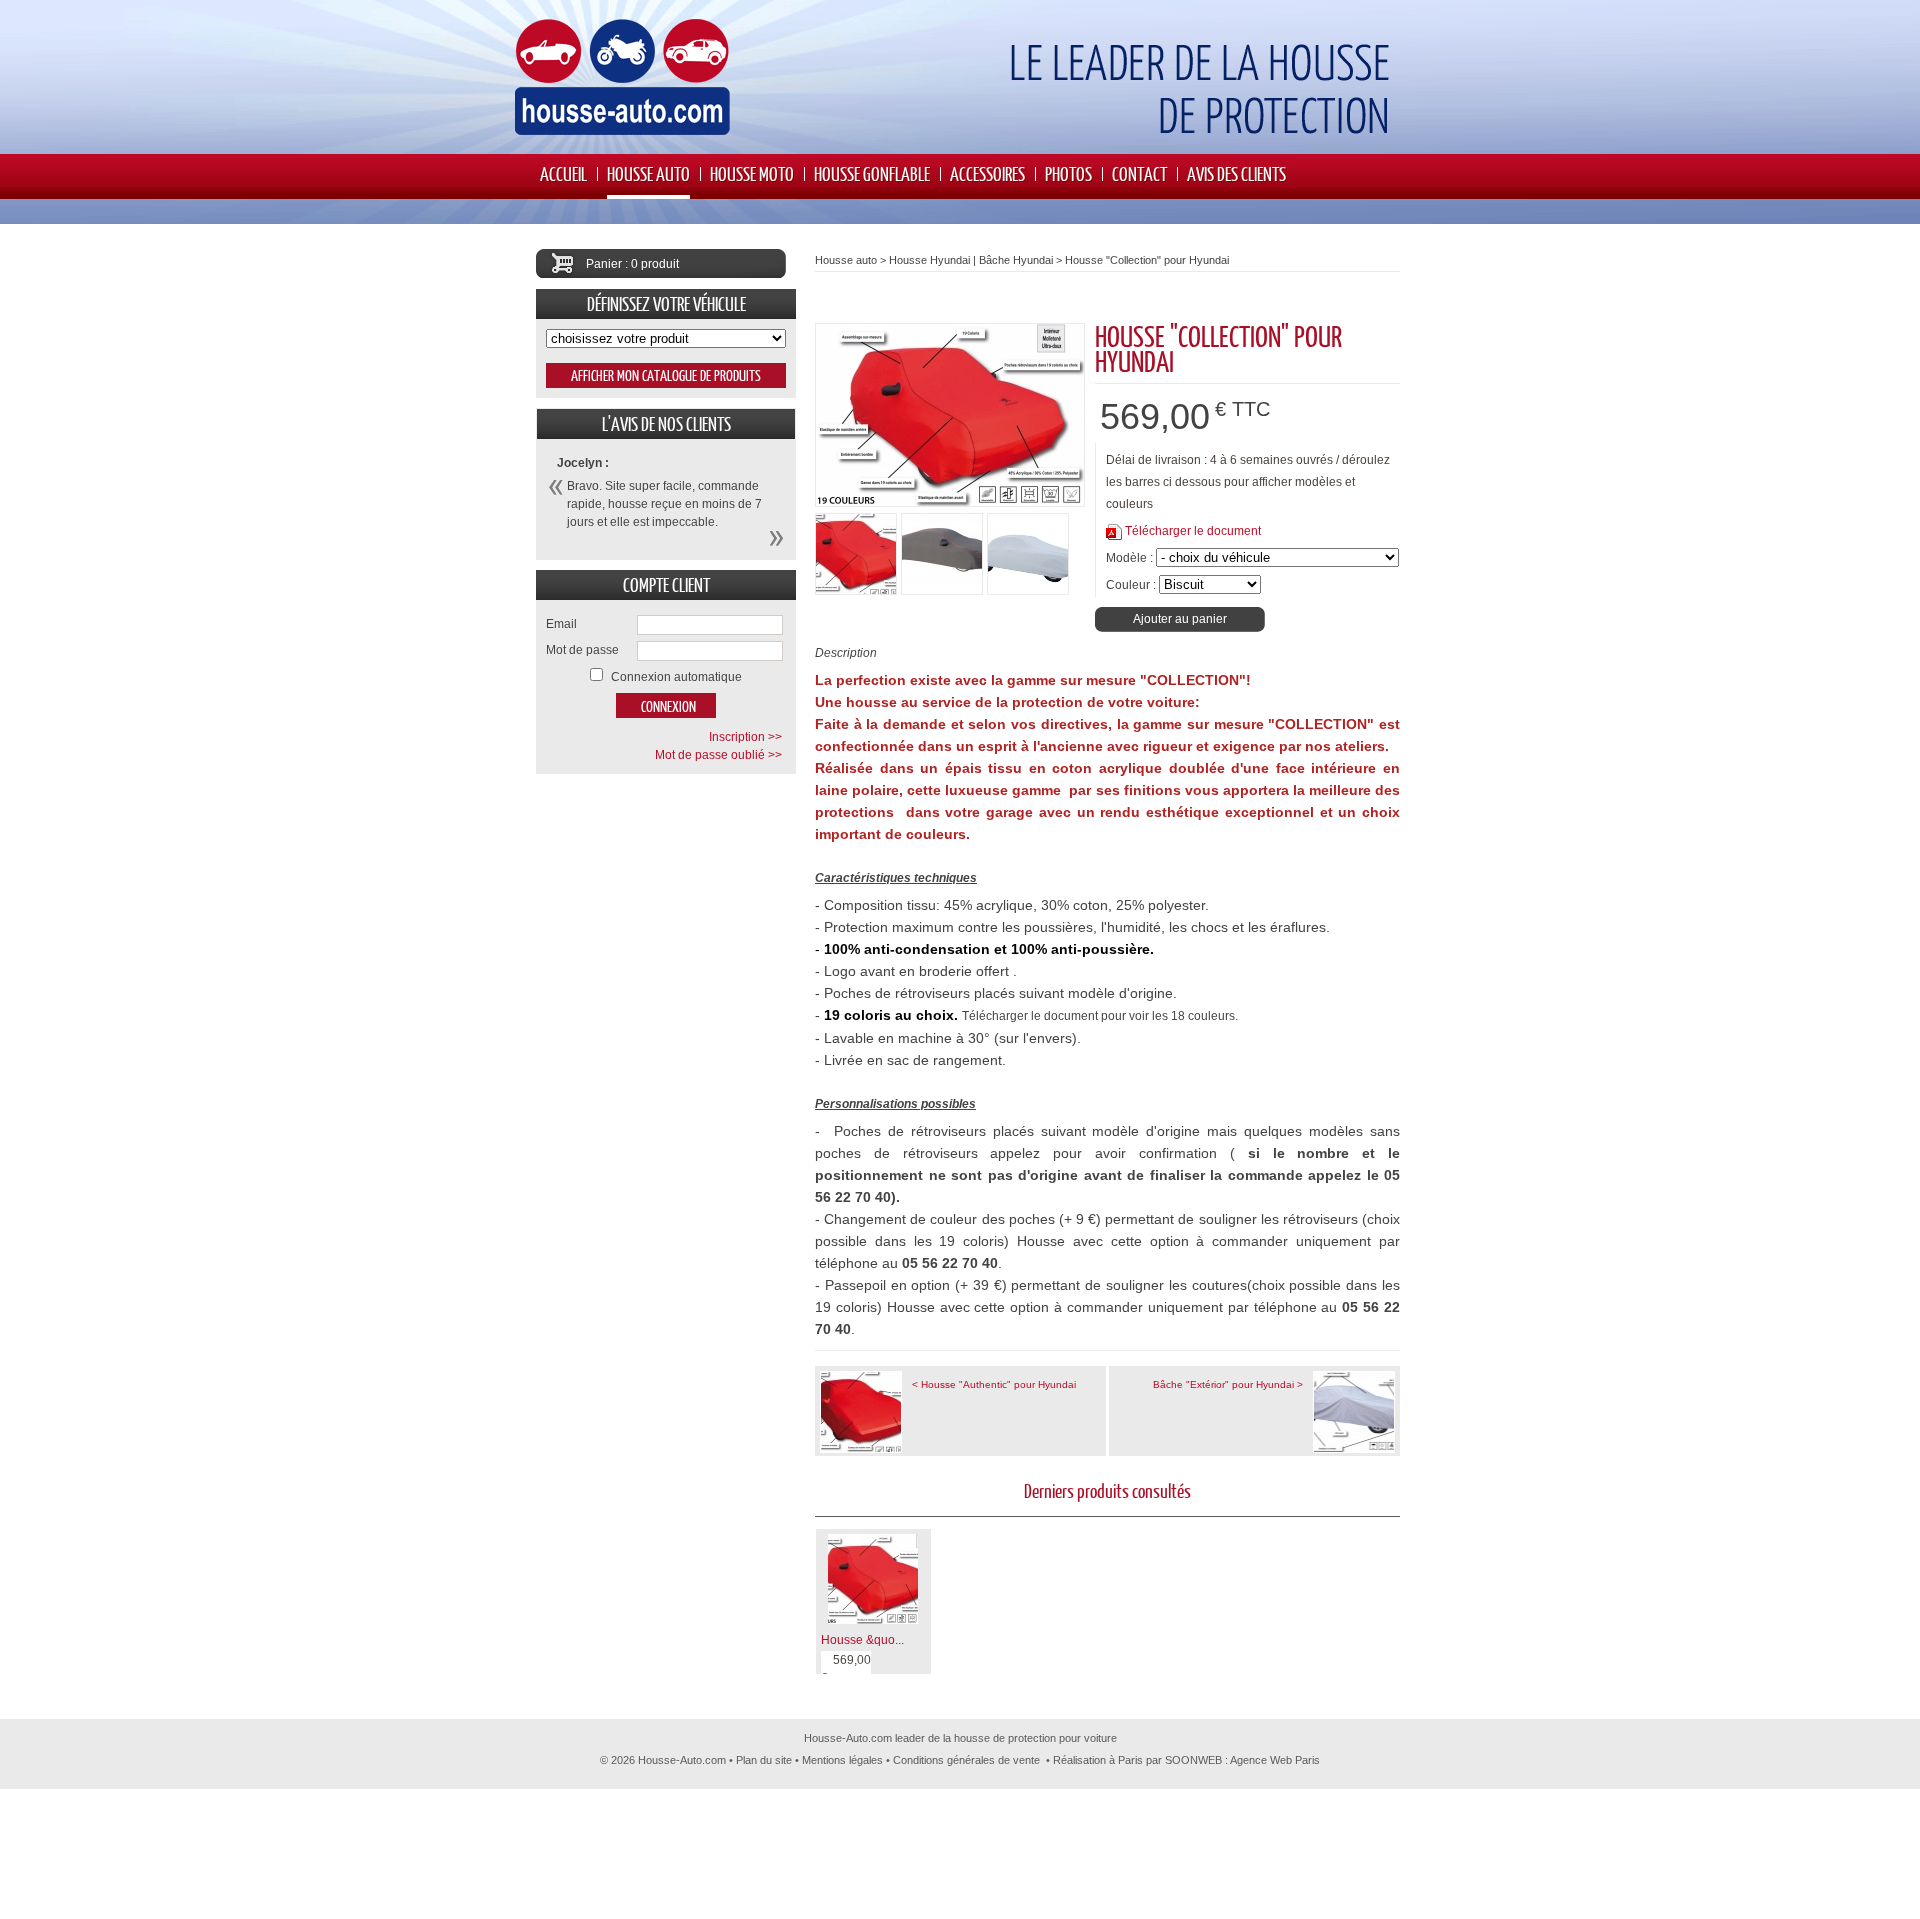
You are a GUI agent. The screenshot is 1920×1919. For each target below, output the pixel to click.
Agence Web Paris (1275, 1760)
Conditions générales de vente (966, 1760)
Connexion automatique (676, 677)
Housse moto (752, 173)
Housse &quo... (862, 1640)
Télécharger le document (1193, 531)
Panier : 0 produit (632, 264)
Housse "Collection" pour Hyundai (1147, 260)
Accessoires (987, 173)
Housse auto (648, 173)
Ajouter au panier (1180, 619)
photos (1068, 173)
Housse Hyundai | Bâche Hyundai (971, 260)
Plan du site (764, 1760)
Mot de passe (582, 650)
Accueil (563, 173)
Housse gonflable (872, 173)
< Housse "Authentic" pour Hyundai (994, 1384)
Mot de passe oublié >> (718, 755)
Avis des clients (1236, 173)
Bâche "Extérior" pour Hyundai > (1228, 1384)
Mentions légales (842, 1760)
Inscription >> (745, 737)
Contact (1139, 173)
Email (561, 624)
